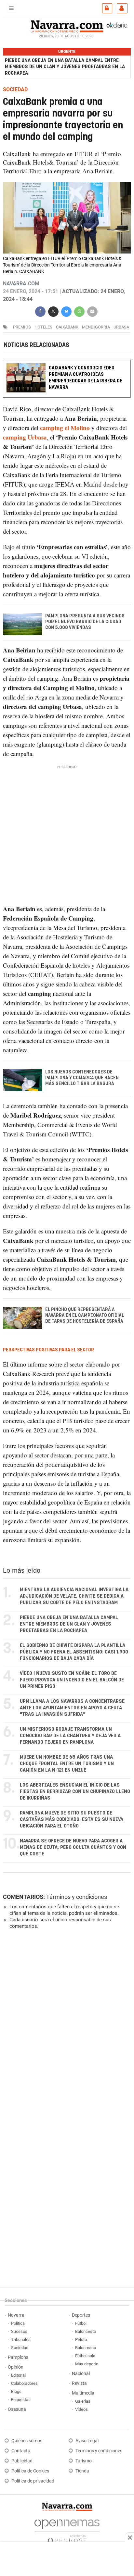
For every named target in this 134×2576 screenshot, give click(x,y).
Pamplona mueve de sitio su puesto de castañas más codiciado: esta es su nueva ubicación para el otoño (72, 1820)
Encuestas (21, 2400)
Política (18, 2323)
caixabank (67, 327)
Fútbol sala (85, 2356)
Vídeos (81, 2409)
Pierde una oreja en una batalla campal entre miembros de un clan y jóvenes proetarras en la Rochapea (65, 67)
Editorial (18, 2375)
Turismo (84, 2461)
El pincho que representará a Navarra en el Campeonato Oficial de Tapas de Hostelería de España (85, 1316)
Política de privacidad (33, 2481)
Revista (79, 2383)
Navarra (16, 2315)
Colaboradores (24, 2383)
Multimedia (83, 2393)
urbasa (121, 327)
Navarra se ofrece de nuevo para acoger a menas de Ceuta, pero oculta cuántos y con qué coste (73, 1847)
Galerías (83, 2401)
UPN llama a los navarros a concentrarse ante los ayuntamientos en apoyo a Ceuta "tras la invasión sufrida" (72, 1708)
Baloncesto (86, 2331)
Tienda (82, 2471)
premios (22, 327)
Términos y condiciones (77, 1897)
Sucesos (19, 2331)
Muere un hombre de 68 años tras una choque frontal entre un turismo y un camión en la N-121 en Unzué (67, 1764)
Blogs (16, 2391)
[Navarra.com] (67, 26)
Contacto (21, 2451)
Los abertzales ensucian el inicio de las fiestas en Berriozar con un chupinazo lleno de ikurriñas (75, 1792)
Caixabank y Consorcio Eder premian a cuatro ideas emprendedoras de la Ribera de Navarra (86, 378)
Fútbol (81, 2323)
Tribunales (21, 2340)
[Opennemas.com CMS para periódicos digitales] (67, 2529)
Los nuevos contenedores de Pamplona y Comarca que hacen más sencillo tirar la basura (82, 1078)
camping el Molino (65, 428)
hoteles (43, 327)
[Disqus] (66, 2024)
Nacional (81, 2374)
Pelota (81, 2340)
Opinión (16, 2367)
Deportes (81, 2315)
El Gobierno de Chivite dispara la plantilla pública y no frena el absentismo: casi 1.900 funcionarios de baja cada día (74, 1652)
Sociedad (20, 2348)
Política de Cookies (30, 2471)
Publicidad (22, 2461)
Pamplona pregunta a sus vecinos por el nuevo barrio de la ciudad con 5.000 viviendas (85, 622)
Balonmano (86, 2348)
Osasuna (17, 2409)
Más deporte (87, 2364)
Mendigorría (96, 327)
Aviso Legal (87, 2441)
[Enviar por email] (92, 310)
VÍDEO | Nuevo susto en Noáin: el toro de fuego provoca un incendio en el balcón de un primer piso (72, 1680)
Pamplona (18, 2357)
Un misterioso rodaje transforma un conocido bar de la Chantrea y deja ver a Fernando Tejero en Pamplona (70, 1736)
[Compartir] (40, 310)
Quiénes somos (27, 2441)
